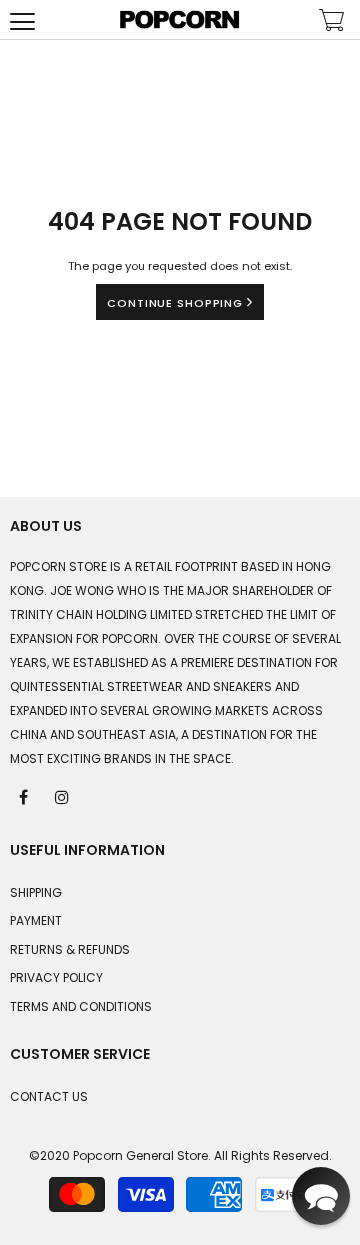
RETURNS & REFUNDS (70, 949)
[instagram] (63, 796)
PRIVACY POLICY (56, 977)
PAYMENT (36, 920)
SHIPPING (36, 892)
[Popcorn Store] (180, 19)
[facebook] (25, 796)
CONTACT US (49, 1096)
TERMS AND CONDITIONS (81, 1006)
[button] (321, 1196)
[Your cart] (332, 22)
